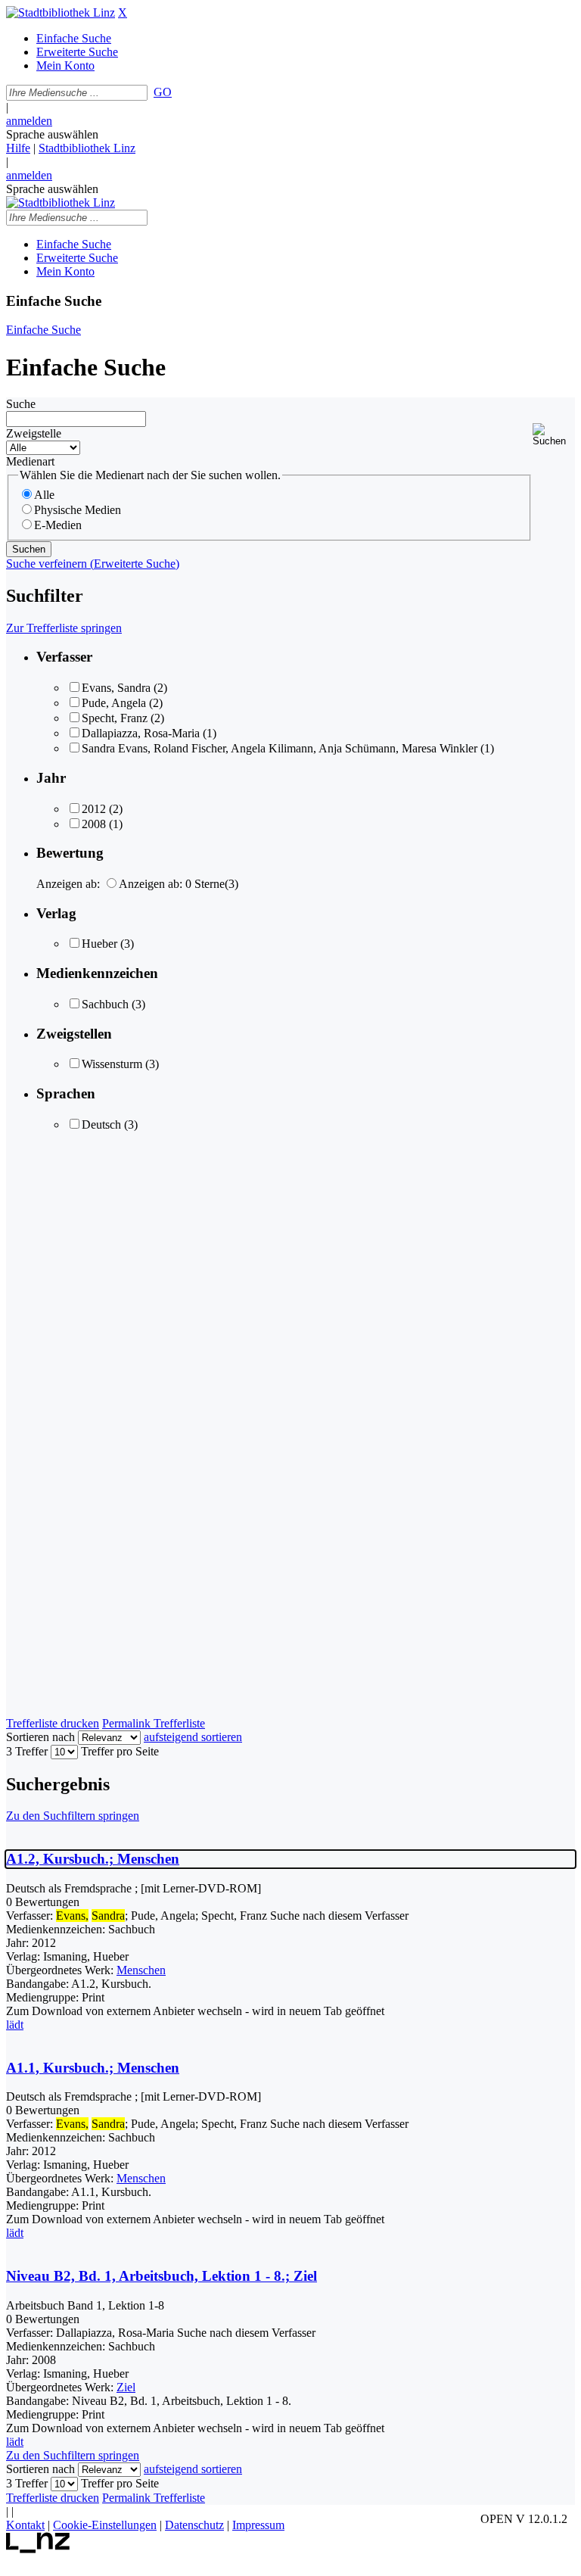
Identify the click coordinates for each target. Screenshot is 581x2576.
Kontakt (25, 2525)
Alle (44, 495)
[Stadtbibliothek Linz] (61, 12)
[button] (554, 435)
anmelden (29, 121)
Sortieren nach (40, 1737)
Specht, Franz (115, 718)
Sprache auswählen (52, 134)
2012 (94, 809)
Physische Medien (78, 510)
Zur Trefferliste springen (64, 628)
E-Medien (58, 525)
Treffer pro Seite (120, 1751)
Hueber (99, 944)
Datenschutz (194, 2525)
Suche (21, 404)
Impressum (258, 2525)
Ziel (126, 2387)
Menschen (141, 1970)
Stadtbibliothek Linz (87, 148)
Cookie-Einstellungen (105, 2525)
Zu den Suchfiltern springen (73, 1816)
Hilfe (18, 148)
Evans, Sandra (116, 688)
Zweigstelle (34, 433)
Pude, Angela (114, 703)
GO (163, 92)
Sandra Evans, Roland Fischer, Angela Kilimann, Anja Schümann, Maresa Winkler (280, 748)
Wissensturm (112, 1064)
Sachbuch (105, 1004)
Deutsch (101, 1124)
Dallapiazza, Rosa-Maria (141, 733)
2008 (94, 824)
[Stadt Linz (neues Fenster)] (38, 2549)
